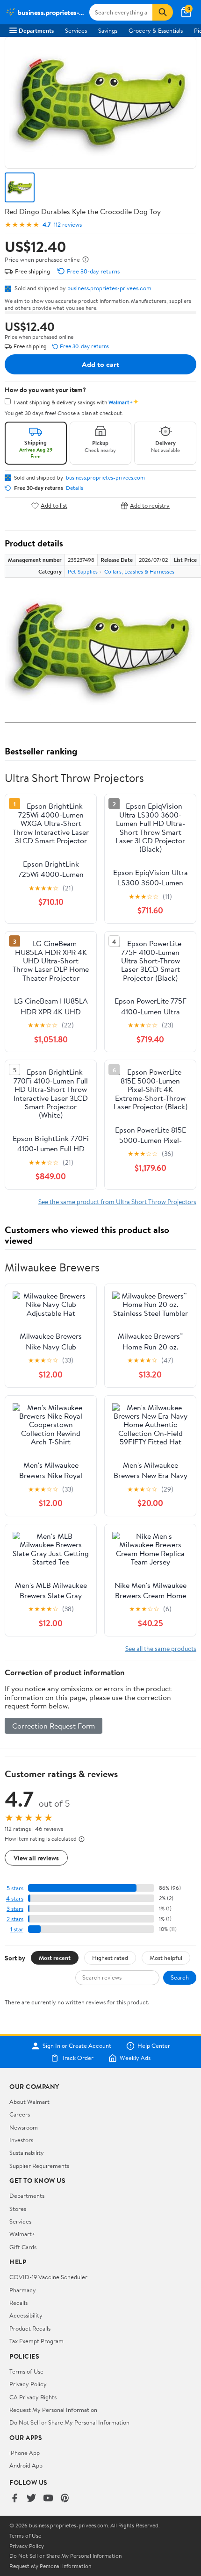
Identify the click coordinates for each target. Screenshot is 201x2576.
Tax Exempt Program (36, 2341)
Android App (26, 2465)
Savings (108, 30)
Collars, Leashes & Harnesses (139, 571)
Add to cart (100, 364)
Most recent (55, 1958)
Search (180, 1977)
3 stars (15, 1909)
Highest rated (110, 1958)
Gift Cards (23, 2247)
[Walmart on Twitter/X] (31, 2499)
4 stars (15, 1898)
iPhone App (25, 2453)
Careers (20, 2114)
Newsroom (24, 2127)
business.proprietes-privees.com (109, 288)
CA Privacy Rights (33, 2397)
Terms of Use (26, 2371)
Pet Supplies (83, 571)
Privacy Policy (28, 2384)
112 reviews (68, 225)
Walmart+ (22, 2234)
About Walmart (29, 2102)
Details (75, 488)
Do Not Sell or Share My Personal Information (69, 2422)
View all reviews (36, 1858)
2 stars (15, 1919)
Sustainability (27, 2153)
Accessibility (26, 2315)
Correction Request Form (54, 1726)
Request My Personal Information (53, 2410)
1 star (17, 1929)
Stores (18, 2209)
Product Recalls (30, 2328)
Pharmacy (23, 2290)
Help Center (154, 2046)
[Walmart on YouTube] (48, 2499)
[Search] (163, 12)
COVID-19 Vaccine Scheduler (48, 2277)
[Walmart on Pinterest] (65, 2499)
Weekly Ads (135, 2058)
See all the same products (161, 1648)
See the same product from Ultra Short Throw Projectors (117, 1202)
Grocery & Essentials (156, 30)
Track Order (78, 2058)
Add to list (54, 506)
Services (76, 30)
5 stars (15, 1888)
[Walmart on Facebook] (14, 2499)
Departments (36, 30)
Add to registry (150, 506)
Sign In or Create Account (77, 2046)
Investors (21, 2140)
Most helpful (166, 1958)
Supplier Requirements (39, 2166)
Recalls (18, 2303)
